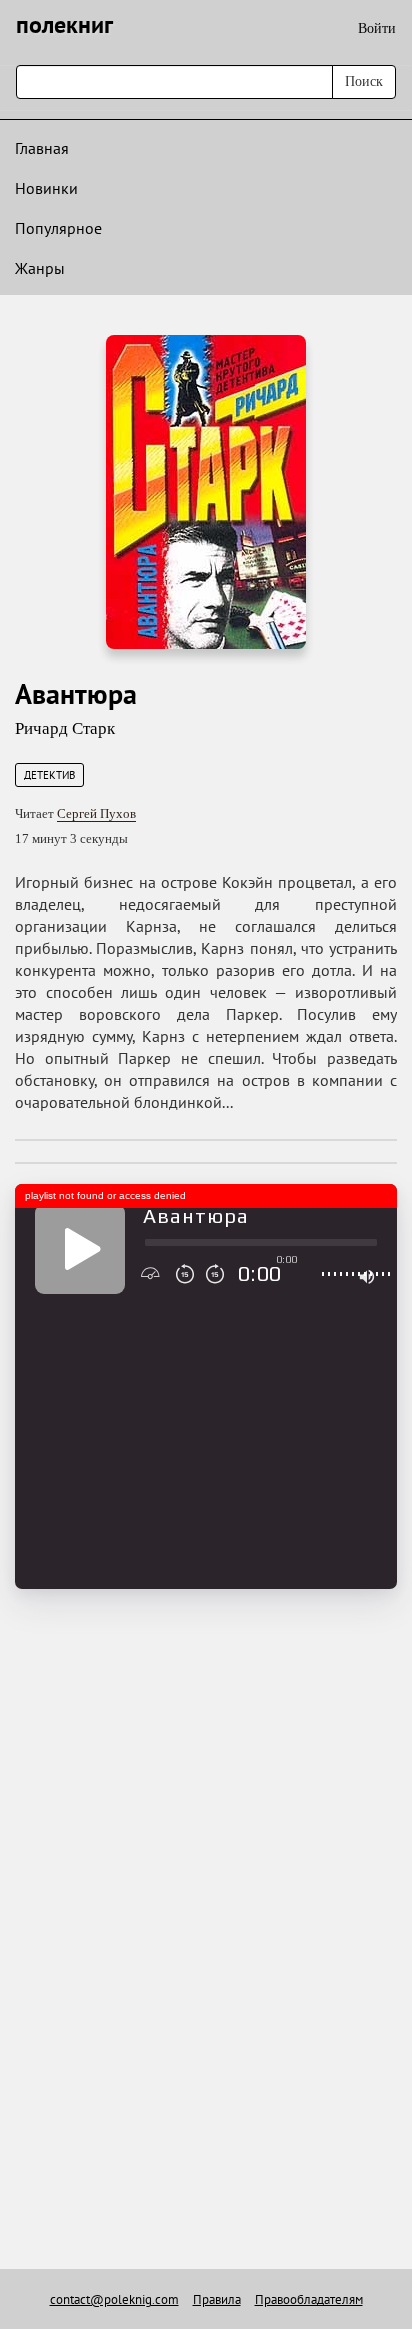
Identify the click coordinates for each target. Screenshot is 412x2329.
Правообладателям (309, 2299)
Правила (217, 2299)
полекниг (64, 24)
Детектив (49, 775)
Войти (377, 28)
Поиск (364, 81)
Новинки (46, 188)
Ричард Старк (65, 728)
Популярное (58, 228)
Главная (42, 148)
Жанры (40, 268)
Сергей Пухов (96, 813)
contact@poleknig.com (114, 2299)
